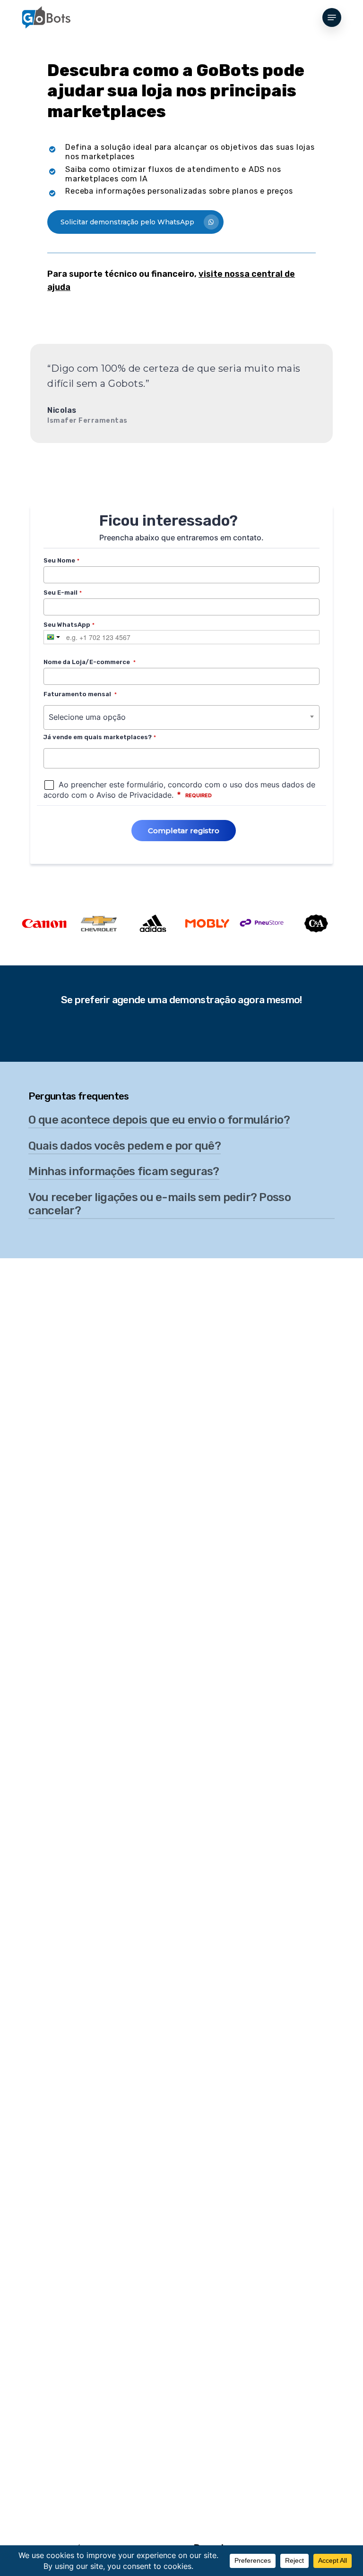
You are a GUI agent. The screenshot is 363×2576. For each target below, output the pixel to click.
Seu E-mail (63, 593)
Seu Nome (61, 560)
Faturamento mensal (80, 694)
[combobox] (181, 717)
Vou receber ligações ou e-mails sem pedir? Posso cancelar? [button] (159, 1204)
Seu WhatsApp (69, 625)
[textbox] (49, 758)
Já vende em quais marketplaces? (100, 737)
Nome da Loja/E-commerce (90, 662)
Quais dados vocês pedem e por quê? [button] (125, 1146)
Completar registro (184, 831)
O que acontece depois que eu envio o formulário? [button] (159, 1120)
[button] (332, 17)
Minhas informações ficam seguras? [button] (124, 1171)
